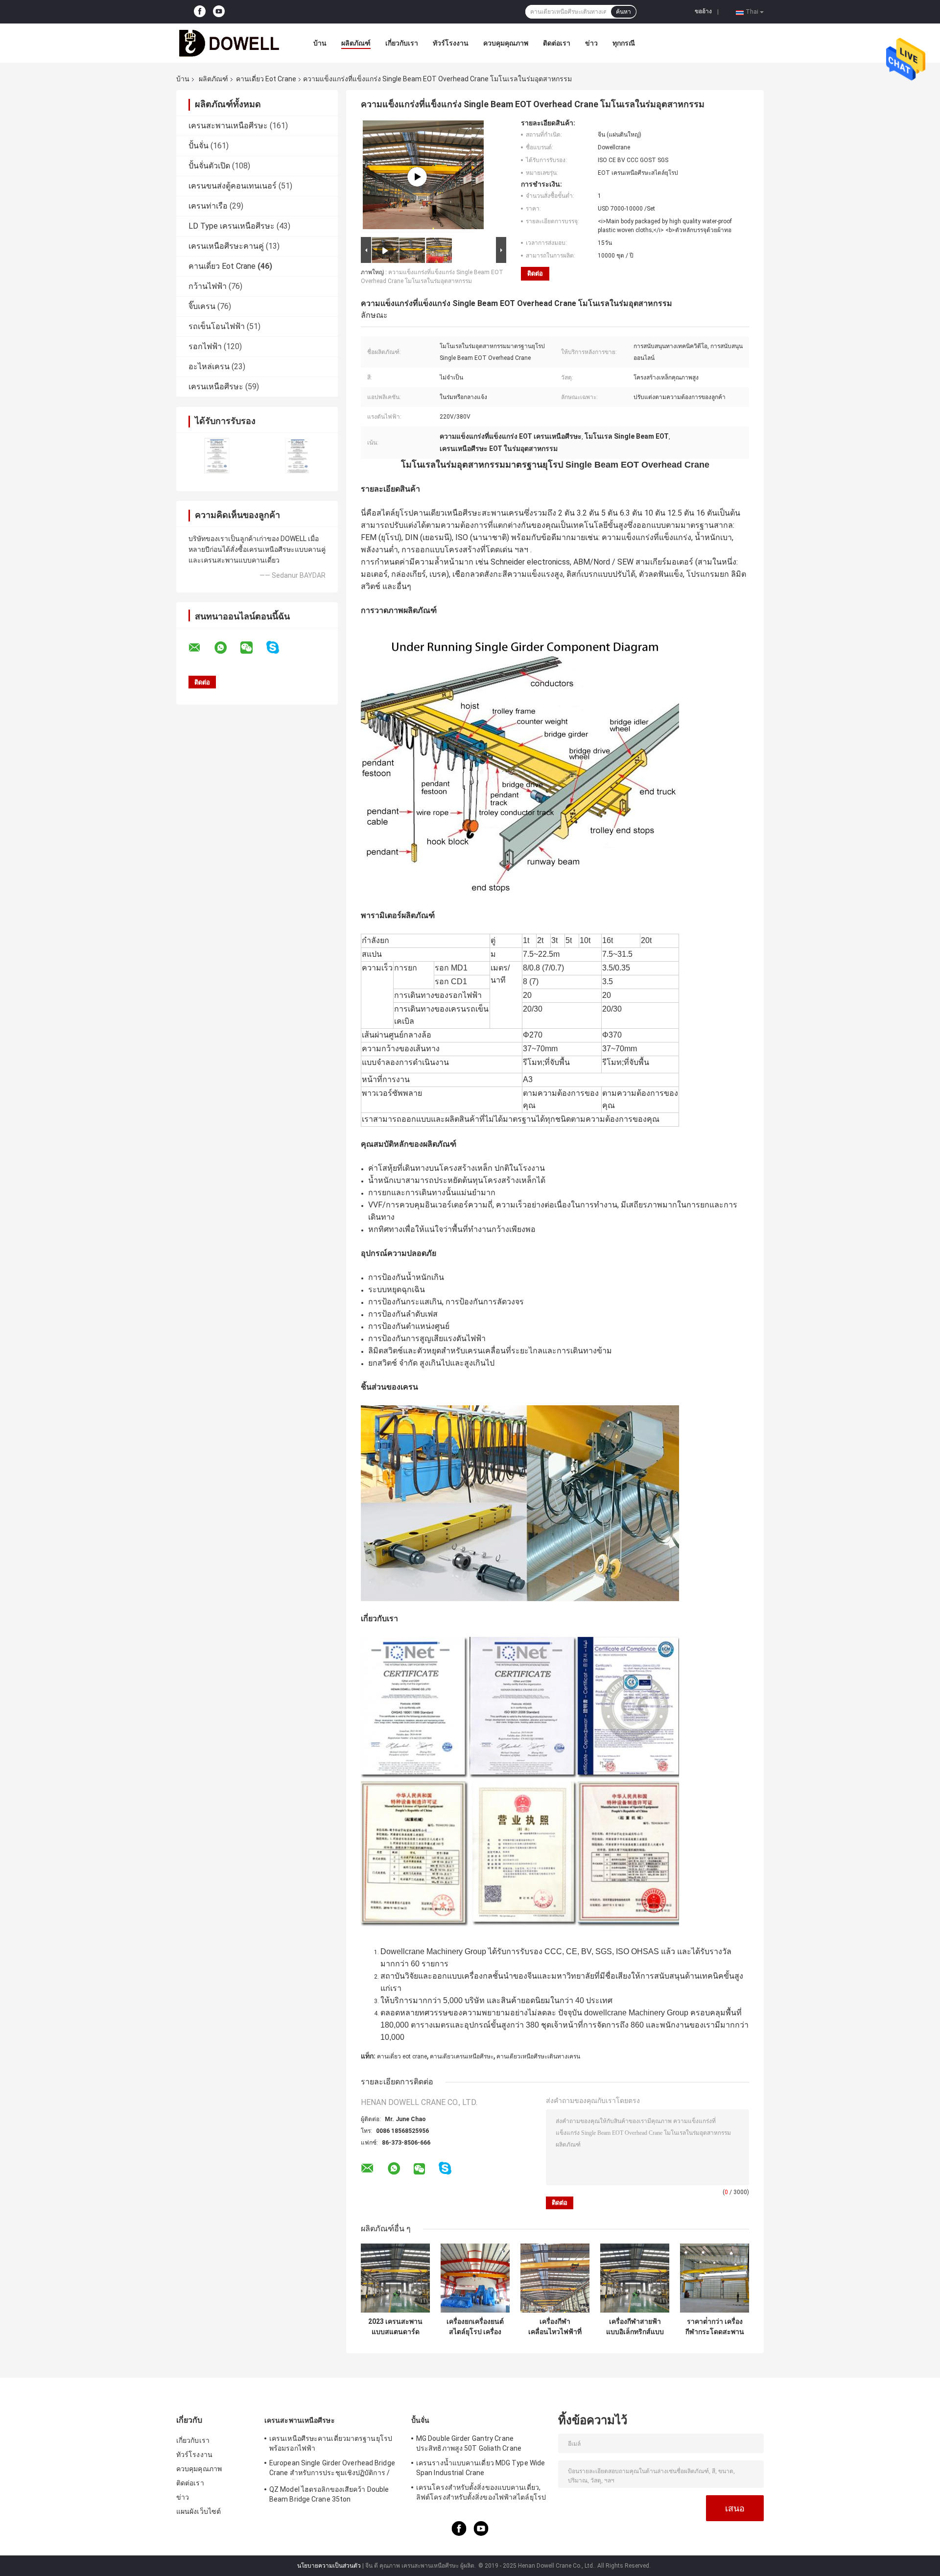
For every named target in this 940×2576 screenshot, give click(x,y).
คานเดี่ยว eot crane (402, 2056)
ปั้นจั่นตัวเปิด (209, 166)
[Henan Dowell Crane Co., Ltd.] (230, 43)
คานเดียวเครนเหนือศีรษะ (462, 2056)
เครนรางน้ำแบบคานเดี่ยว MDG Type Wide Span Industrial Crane (481, 2468)
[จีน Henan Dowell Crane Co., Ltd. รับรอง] (217, 456)
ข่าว (591, 43)
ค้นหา (623, 12)
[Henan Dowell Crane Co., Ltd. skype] (279, 648)
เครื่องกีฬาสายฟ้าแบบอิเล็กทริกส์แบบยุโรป (635, 2327)
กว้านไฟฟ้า (208, 286)
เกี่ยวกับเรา (402, 43)
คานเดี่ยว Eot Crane (266, 79)
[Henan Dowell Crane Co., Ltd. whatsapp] (227, 648)
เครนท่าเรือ (208, 206)
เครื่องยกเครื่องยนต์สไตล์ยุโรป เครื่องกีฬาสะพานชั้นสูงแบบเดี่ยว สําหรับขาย (475, 2327)
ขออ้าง (703, 11)
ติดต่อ (535, 273)
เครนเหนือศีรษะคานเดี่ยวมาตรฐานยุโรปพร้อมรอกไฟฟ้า (331, 2443)
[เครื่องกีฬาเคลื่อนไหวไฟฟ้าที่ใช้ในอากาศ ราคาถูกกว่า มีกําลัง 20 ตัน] (555, 2278)
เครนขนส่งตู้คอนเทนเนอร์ (233, 186)
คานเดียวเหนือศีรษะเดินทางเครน (538, 2056)
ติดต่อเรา (557, 43)
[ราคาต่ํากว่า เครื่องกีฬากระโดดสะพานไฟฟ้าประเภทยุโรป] (715, 2278)
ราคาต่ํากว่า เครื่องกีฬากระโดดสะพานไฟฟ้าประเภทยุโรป (715, 2327)
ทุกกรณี (624, 43)
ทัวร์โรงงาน (451, 43)
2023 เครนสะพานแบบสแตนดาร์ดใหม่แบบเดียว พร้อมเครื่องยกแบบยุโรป (395, 2327)
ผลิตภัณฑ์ (356, 43)
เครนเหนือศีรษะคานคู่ (226, 246)
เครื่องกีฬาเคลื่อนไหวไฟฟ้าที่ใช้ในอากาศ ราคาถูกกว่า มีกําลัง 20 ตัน (555, 2327)
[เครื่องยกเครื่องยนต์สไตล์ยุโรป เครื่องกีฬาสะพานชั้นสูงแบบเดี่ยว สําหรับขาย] (475, 2278)
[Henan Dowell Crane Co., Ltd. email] (201, 648)
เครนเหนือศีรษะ (216, 387)
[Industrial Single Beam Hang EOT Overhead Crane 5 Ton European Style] (417, 177)
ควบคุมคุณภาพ (506, 43)
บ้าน (320, 43)
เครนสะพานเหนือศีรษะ (228, 126)
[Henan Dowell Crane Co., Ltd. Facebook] (200, 12)
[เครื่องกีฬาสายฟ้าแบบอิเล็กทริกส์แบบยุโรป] (635, 2278)
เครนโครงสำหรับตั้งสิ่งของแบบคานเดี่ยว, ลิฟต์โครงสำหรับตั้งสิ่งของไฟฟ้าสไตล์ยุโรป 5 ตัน (481, 2494)
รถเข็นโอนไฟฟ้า (217, 326)
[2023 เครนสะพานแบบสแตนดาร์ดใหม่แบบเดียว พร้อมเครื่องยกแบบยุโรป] (395, 2278)
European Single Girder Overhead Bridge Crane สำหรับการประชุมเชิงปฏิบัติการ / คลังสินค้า (332, 2469)
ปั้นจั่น (199, 146)
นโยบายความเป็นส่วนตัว (329, 2566)
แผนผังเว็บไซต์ (199, 2511)
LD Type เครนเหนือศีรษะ (232, 226)
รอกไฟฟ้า (205, 346)
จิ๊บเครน (202, 306)
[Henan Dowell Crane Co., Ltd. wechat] (253, 648)
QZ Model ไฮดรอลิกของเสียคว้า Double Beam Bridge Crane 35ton (329, 2494)
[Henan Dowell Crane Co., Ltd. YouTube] (219, 12)
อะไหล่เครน (209, 366)
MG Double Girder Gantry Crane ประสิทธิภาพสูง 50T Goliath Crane (469, 2443)
